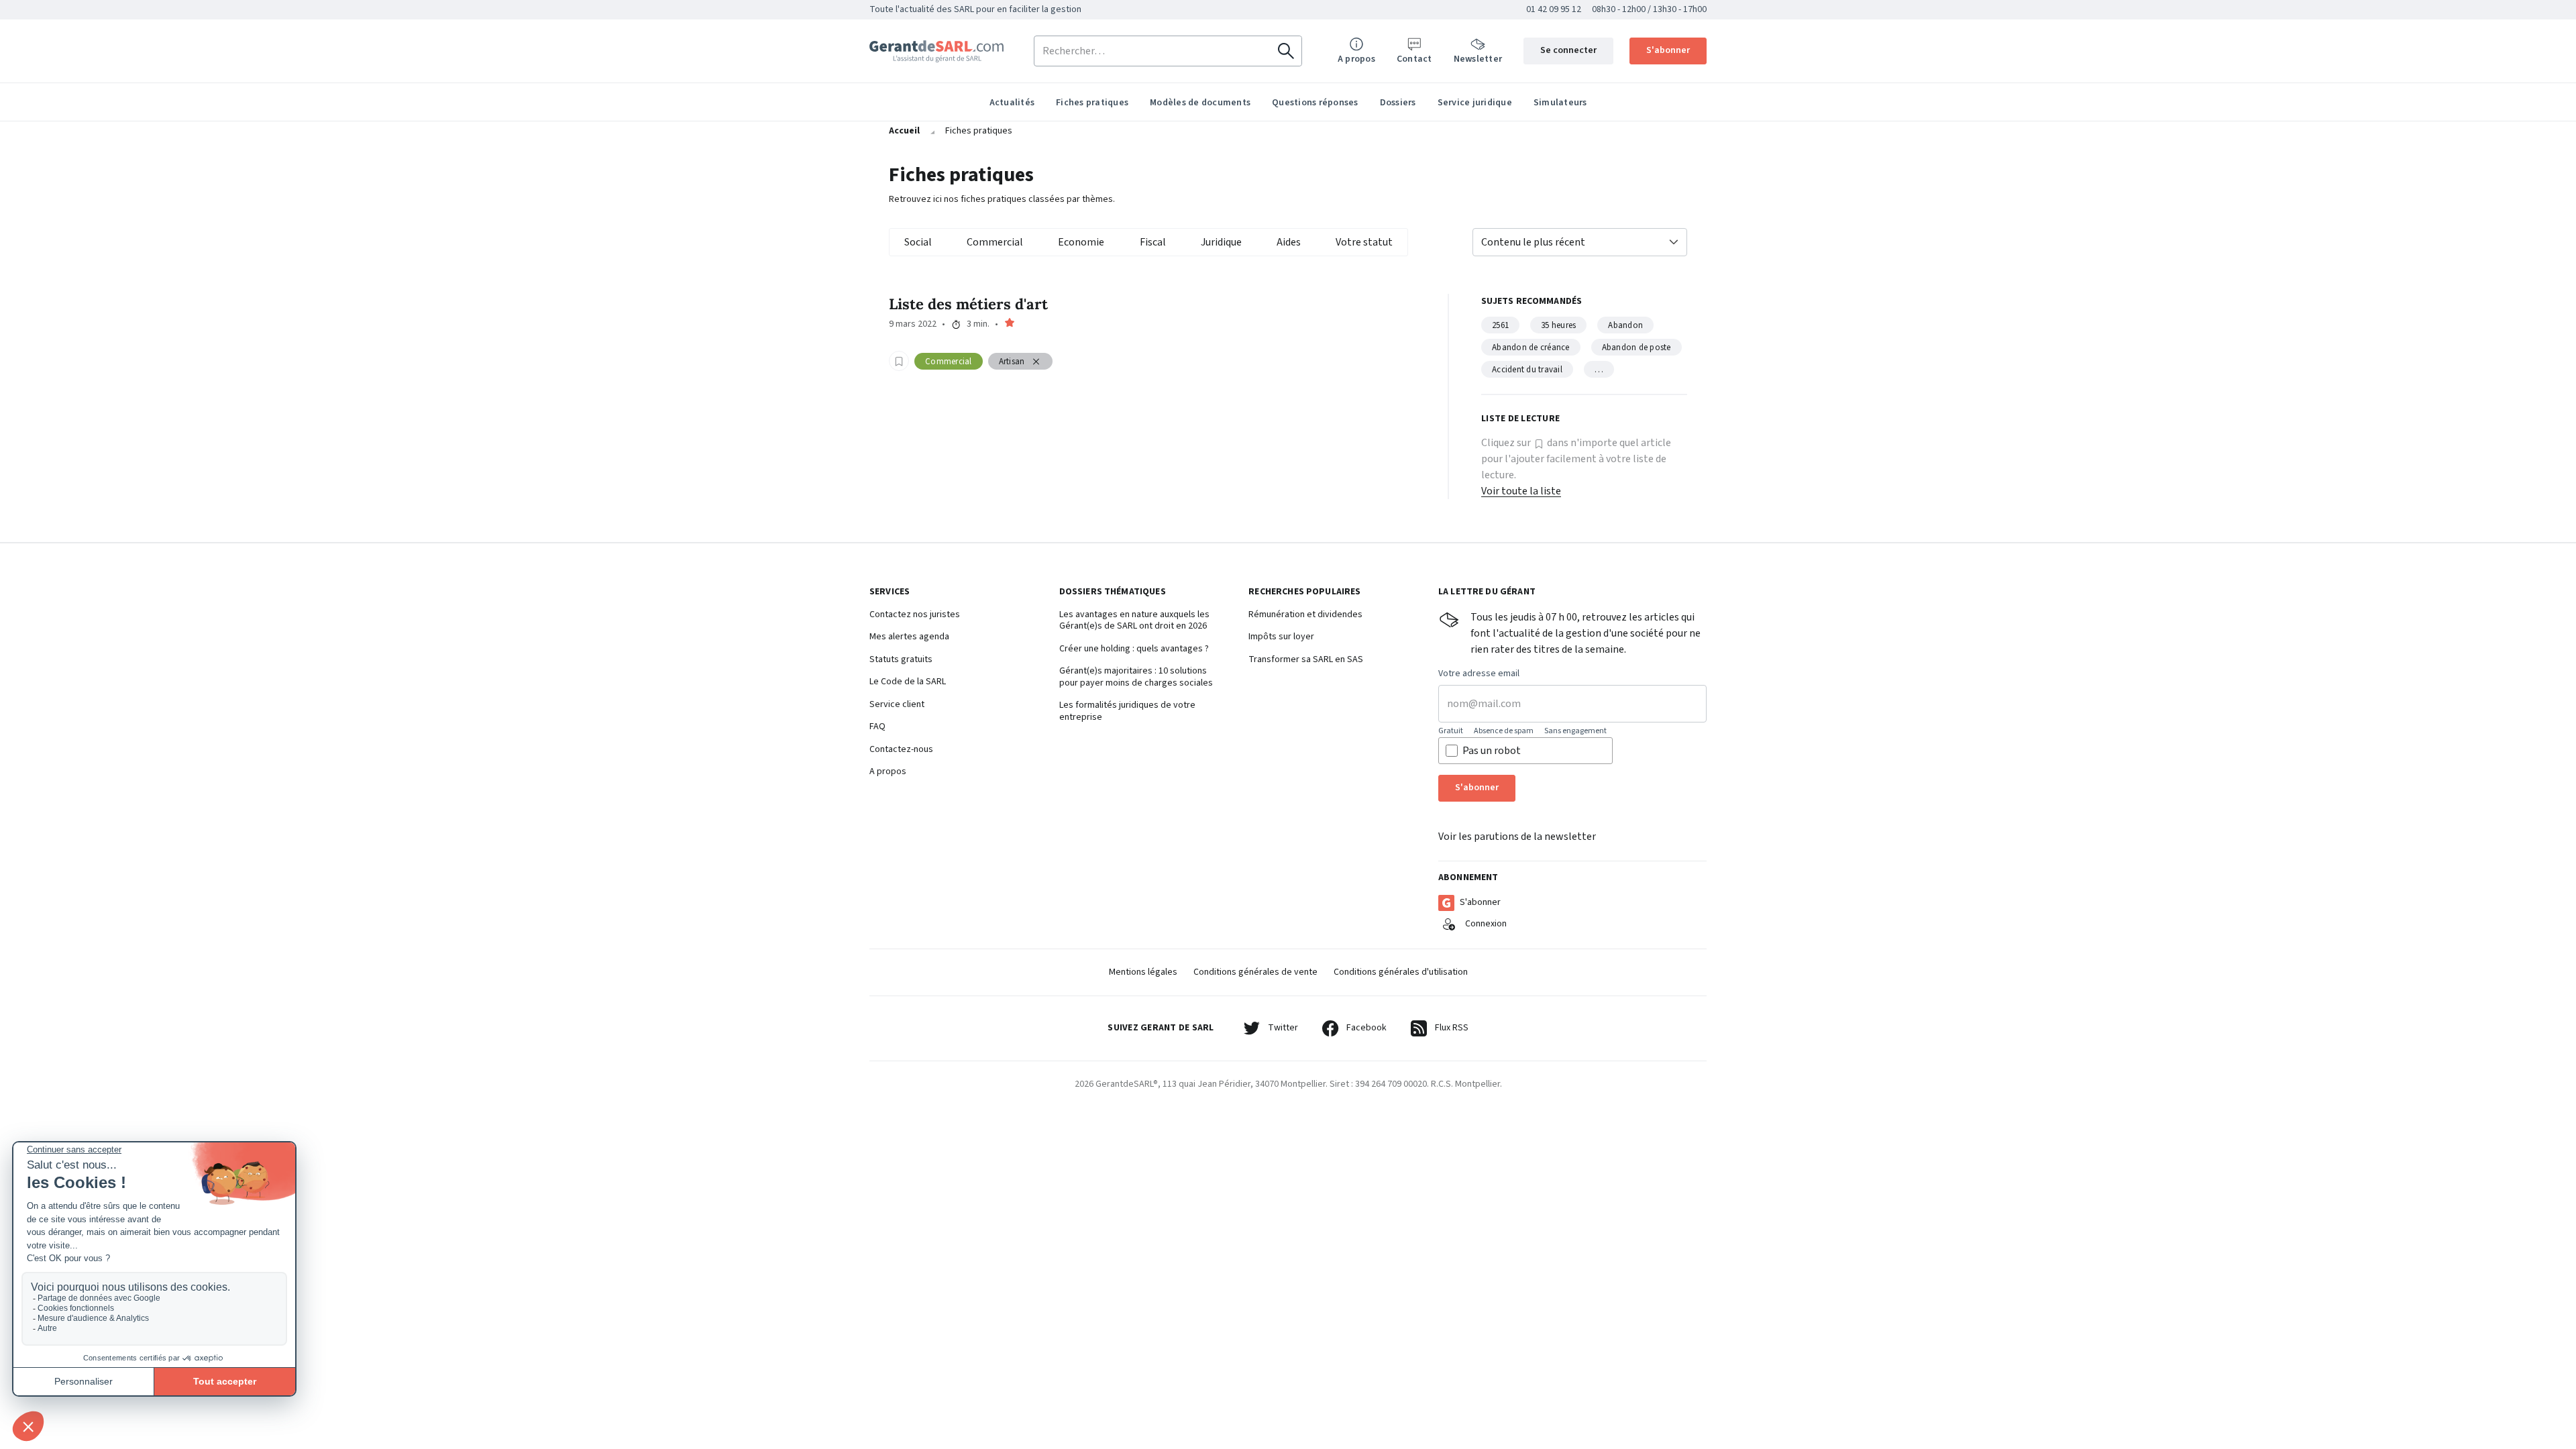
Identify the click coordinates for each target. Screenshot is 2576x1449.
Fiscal (1153, 242)
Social (918, 242)
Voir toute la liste (1521, 491)
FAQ (877, 727)
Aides (1289, 242)
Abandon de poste (1636, 347)
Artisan (1012, 362)
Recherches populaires (1304, 592)
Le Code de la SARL (908, 682)
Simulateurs (1560, 103)
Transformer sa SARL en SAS (1306, 660)
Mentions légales (1143, 972)
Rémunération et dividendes (1305, 615)
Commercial (995, 242)
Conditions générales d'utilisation (1401, 972)
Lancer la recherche (1286, 51)
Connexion (1486, 924)
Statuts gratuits (901, 660)
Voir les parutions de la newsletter (1517, 837)
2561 (1500, 325)
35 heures (1558, 325)
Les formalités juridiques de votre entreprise (1127, 711)
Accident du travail (1527, 370)
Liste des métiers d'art (968, 304)
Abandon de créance (1531, 347)
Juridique (1221, 242)
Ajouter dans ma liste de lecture (899, 361)
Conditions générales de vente (1255, 972)
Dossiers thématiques (1113, 592)
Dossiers (1398, 103)
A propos (888, 772)
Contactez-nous (901, 750)
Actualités (1012, 103)
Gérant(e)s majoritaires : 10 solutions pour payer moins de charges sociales (1136, 677)
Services (890, 592)
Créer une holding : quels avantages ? (1134, 649)
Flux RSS (1452, 1028)
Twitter (1283, 1028)
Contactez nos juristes (915, 615)
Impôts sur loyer (1281, 637)
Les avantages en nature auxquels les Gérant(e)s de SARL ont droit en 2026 (1134, 621)
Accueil (904, 131)
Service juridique (1475, 103)
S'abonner (1668, 50)
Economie (1081, 242)
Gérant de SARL (936, 51)
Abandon (1625, 325)
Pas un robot (1492, 751)
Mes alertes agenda (909, 637)
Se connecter (1568, 50)
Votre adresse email (1479, 674)
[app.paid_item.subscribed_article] (1010, 325)
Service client (897, 705)
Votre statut (1364, 242)
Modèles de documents (1200, 103)
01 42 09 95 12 (1554, 9)
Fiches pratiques (1092, 103)
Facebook (1366, 1028)
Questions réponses (1315, 103)
